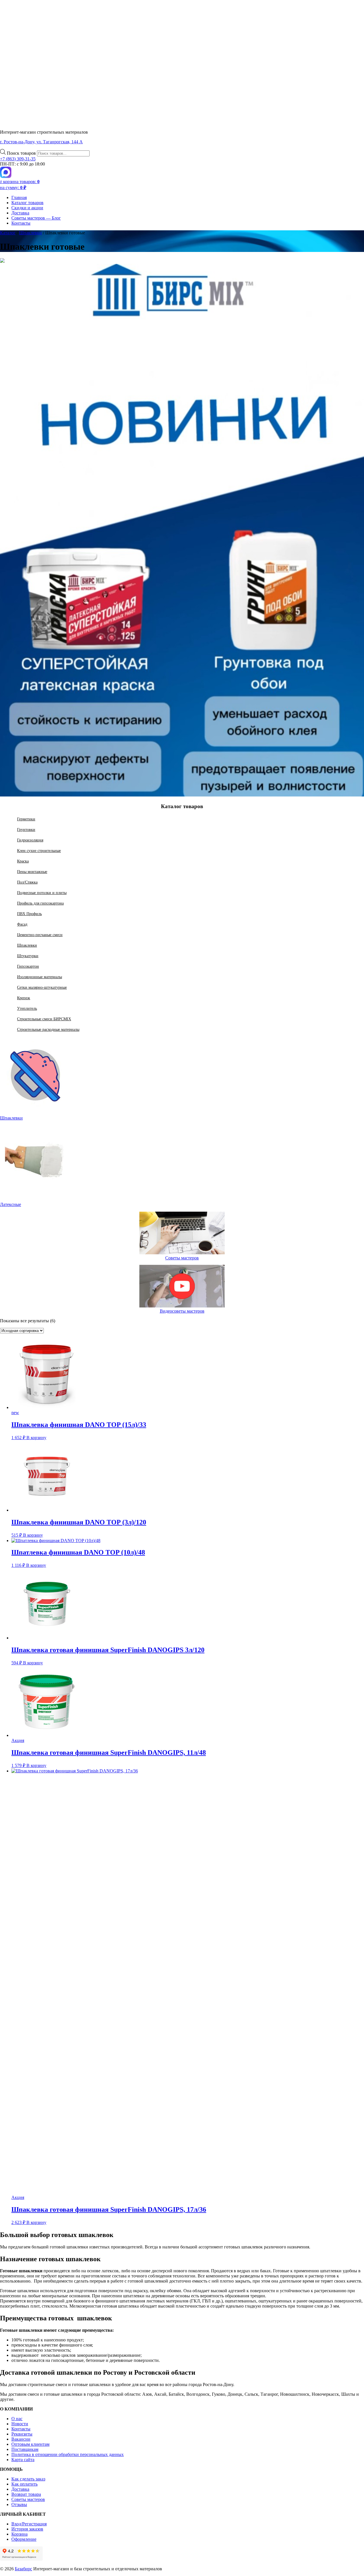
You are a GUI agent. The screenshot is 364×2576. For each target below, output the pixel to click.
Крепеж (24, 998)
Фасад (22, 924)
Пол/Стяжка (27, 882)
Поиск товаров (22, 153)
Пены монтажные (32, 872)
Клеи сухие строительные (39, 851)
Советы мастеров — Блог (36, 218)
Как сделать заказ (28, 2479)
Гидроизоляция (30, 840)
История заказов (27, 2529)
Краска (23, 861)
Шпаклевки (30, 233)
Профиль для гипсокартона (40, 903)
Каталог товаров (27, 203)
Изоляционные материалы (40, 977)
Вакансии (21, 2439)
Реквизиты (22, 2434)
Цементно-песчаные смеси (40, 935)
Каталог (8, 233)
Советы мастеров (182, 1258)
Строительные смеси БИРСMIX (44, 1019)
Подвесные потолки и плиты (42, 893)
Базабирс (23, 2569)
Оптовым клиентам (30, 2444)
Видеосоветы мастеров (182, 1311)
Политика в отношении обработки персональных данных (68, 2454)
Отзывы (19, 2504)
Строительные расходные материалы (48, 1029)
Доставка (20, 213)
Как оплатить (24, 2484)
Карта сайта (23, 2460)
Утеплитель (27, 1008)
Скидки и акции (27, 208)
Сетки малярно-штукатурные (42, 987)
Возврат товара (26, 2494)
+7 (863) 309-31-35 (18, 159)
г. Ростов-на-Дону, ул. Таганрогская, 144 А (41, 142)
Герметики (26, 819)
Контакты (21, 223)
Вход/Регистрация (29, 2524)
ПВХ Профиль (29, 914)
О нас (17, 2419)
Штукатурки (28, 956)
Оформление (24, 2539)
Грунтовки (26, 829)
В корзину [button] (36, 1438)
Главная (19, 197)
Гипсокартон (28, 966)
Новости (20, 2424)
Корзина (19, 2534)
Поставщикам (25, 2449)
